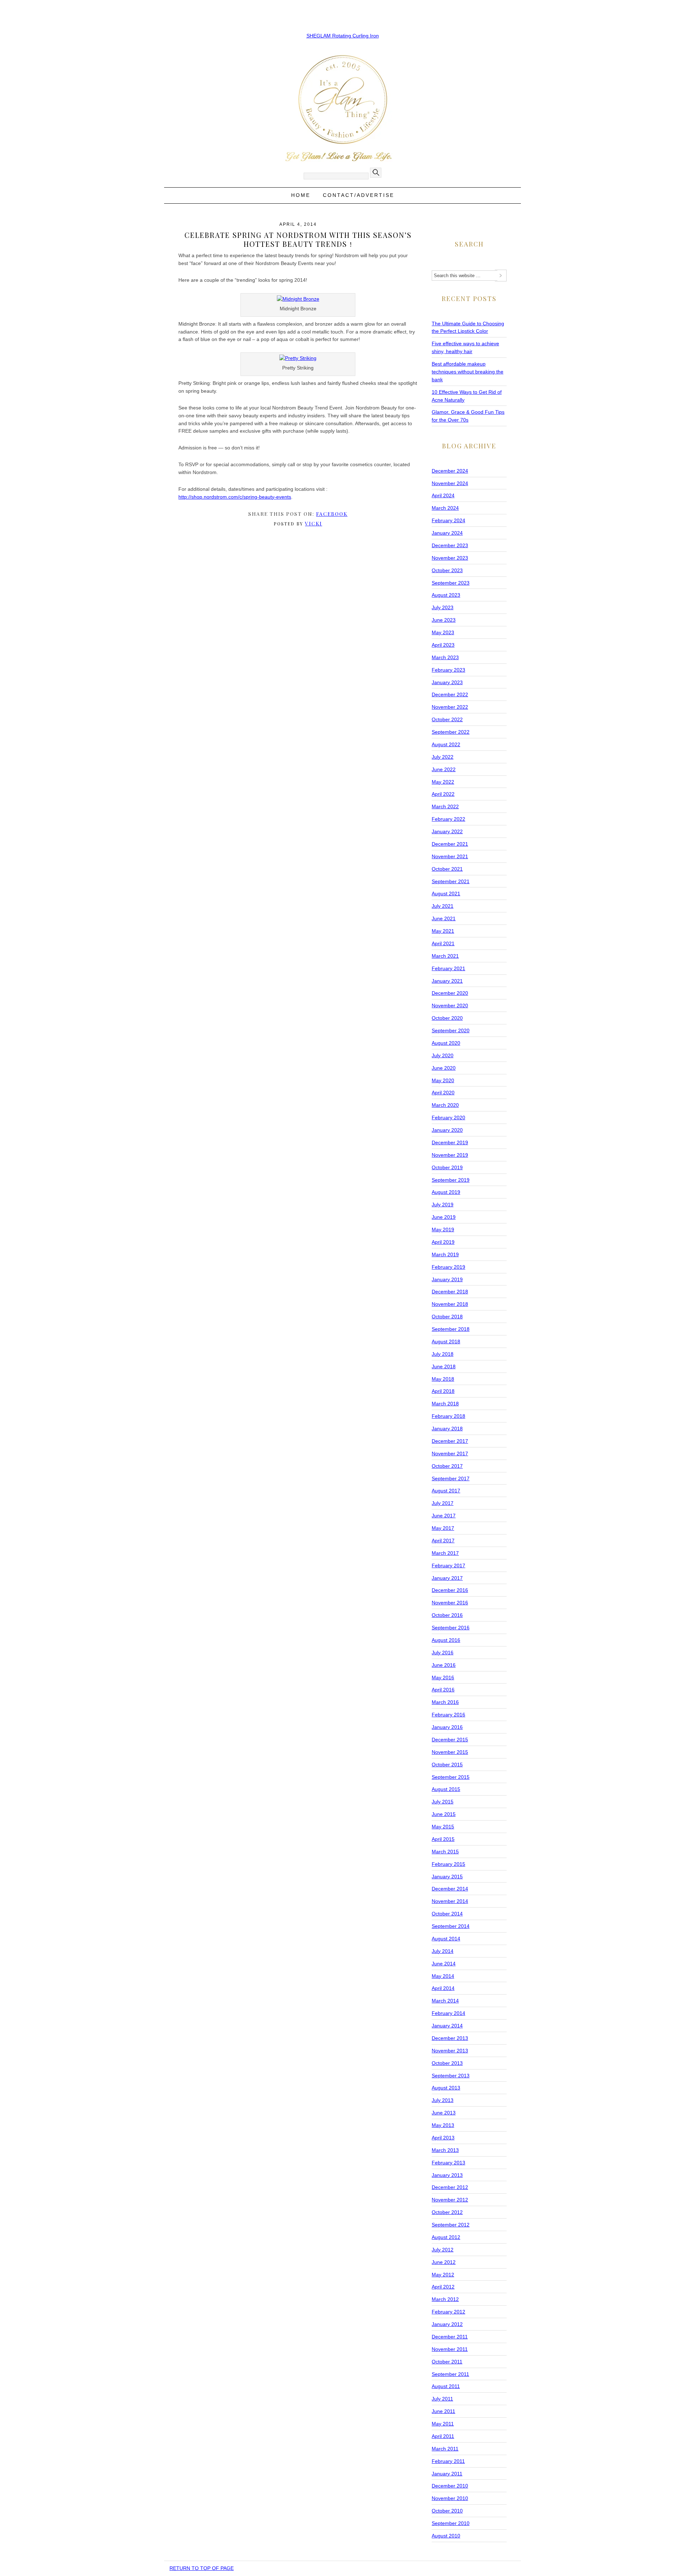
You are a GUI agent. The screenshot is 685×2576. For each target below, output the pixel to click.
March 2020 (445, 1105)
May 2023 (443, 632)
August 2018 (446, 1342)
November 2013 (450, 2051)
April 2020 (443, 1093)
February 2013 (448, 2163)
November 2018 (450, 1304)
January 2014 (447, 2026)
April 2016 (443, 1690)
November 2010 (450, 2498)
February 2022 (448, 819)
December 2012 (450, 2187)
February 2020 (448, 1118)
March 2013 (445, 2150)
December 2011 (450, 2337)
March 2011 (445, 2449)
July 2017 (443, 1503)
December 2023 (450, 545)
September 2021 (451, 881)
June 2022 (444, 769)
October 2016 (447, 1615)
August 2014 (446, 1939)
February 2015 (448, 1864)
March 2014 (445, 2001)
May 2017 (443, 1528)
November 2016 (450, 1603)
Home (301, 195)
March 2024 (445, 508)
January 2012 (447, 2324)
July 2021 (443, 906)
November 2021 (450, 856)
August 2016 (446, 1640)
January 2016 (447, 1727)
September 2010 (451, 2523)
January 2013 (447, 2175)
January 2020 (447, 1130)
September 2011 (450, 2374)
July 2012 (443, 2250)
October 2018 (447, 1317)
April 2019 (443, 1242)
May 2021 (443, 931)
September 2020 (451, 1030)
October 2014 (447, 1914)
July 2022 (443, 757)
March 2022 (445, 806)
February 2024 (448, 520)
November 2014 (450, 1901)
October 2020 (447, 1018)
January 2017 (447, 1578)
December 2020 (450, 993)
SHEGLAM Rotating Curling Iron (343, 36)
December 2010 (450, 2486)
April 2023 (443, 645)
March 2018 (445, 1404)
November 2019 (450, 1155)
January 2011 (447, 2474)
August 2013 (446, 2088)
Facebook (332, 514)
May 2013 (443, 2125)
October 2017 (447, 1466)
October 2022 (447, 719)
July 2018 (443, 1354)
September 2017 (451, 1478)
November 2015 (450, 1752)
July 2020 (443, 1055)
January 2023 (447, 682)
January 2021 (447, 981)
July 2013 (443, 2100)
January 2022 (447, 831)
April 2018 (443, 1391)
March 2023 (445, 657)
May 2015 (443, 1827)
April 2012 (443, 2287)
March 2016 (445, 1702)
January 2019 (447, 1279)
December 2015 (450, 1740)
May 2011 (443, 2424)
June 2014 (444, 1964)
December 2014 (450, 1889)
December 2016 (450, 1590)
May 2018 (443, 1379)
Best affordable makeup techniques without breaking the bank (468, 372)
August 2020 (446, 1043)
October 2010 (447, 2511)
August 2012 (446, 2237)
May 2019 (443, 1230)
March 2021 (445, 956)
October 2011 (447, 2362)
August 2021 (446, 894)
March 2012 (445, 2299)
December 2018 (450, 1292)
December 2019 (450, 1142)
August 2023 (446, 595)
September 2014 (451, 1926)
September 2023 (451, 583)
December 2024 (450, 471)
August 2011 (446, 2386)
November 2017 (450, 1454)
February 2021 (448, 968)
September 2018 (451, 1329)
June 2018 (444, 1366)
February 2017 (448, 1566)
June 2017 (444, 1516)
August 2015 (446, 1789)
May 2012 (443, 2275)
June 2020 (444, 1068)
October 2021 (447, 869)
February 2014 (448, 2013)
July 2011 (442, 2399)
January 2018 (447, 1429)
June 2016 (444, 1665)
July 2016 (443, 1653)
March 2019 (445, 1254)
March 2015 (445, 1852)
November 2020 (450, 1006)
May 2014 (443, 1976)
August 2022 (446, 744)
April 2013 (443, 2138)
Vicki (314, 523)
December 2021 (450, 844)
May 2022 (443, 782)
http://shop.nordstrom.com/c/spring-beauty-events (235, 497)
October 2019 (447, 1167)
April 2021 (443, 943)
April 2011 (443, 2436)
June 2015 (444, 1814)
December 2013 (450, 2038)
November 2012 (450, 2200)
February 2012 (448, 2312)
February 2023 (448, 670)
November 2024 (450, 483)
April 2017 (443, 1541)
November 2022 (450, 707)
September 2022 (451, 732)
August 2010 (446, 2536)
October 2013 (447, 2063)
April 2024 (443, 495)
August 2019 (446, 1192)
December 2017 (450, 1441)
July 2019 (443, 1205)
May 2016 (443, 1678)
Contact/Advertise (359, 195)
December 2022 (450, 694)
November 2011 (450, 2349)
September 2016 (451, 1628)
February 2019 (448, 1267)
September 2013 (451, 2076)
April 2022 (443, 794)
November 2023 (450, 558)
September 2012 (451, 2225)
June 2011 (443, 2411)
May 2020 (443, 1080)
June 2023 (444, 620)
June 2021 (444, 918)
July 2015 (443, 1802)
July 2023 (443, 607)
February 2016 (448, 1715)
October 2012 (447, 2212)
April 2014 (443, 1988)
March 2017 (445, 1553)
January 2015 (447, 1877)
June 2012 (444, 2262)
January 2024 (447, 533)
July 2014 (443, 1951)
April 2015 (443, 1839)
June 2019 (444, 1217)
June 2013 (444, 2113)
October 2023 (447, 570)
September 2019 (451, 1180)
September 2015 (451, 1777)
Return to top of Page (202, 2568)
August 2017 (446, 1491)
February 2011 (448, 2461)
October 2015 (447, 1765)
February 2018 (448, 1416)
